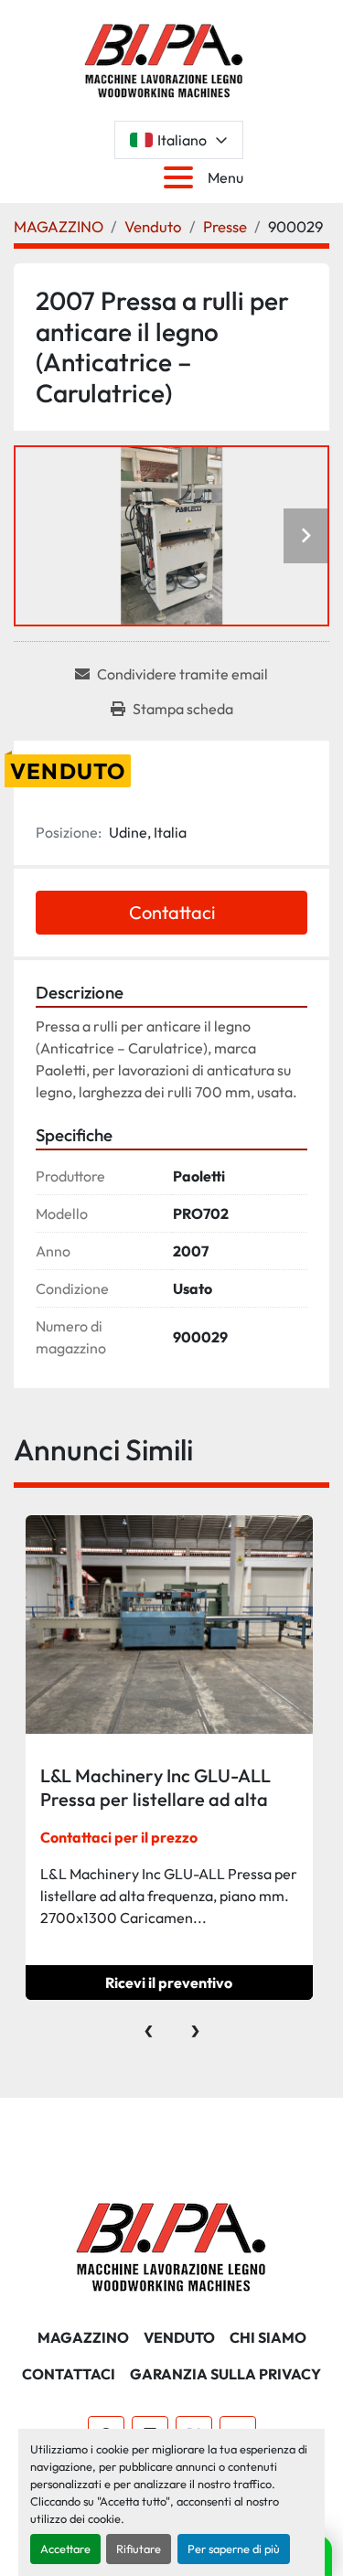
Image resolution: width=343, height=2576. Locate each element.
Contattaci (172, 912)
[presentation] (149, 2026)
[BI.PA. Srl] (171, 2245)
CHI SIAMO (268, 2337)
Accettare (65, 2549)
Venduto (179, 2337)
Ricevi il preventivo (169, 1983)
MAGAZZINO (83, 2337)
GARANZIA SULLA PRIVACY (225, 2374)
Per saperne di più (234, 2549)
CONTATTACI (69, 2374)
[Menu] (182, 177)
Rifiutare (139, 2549)
